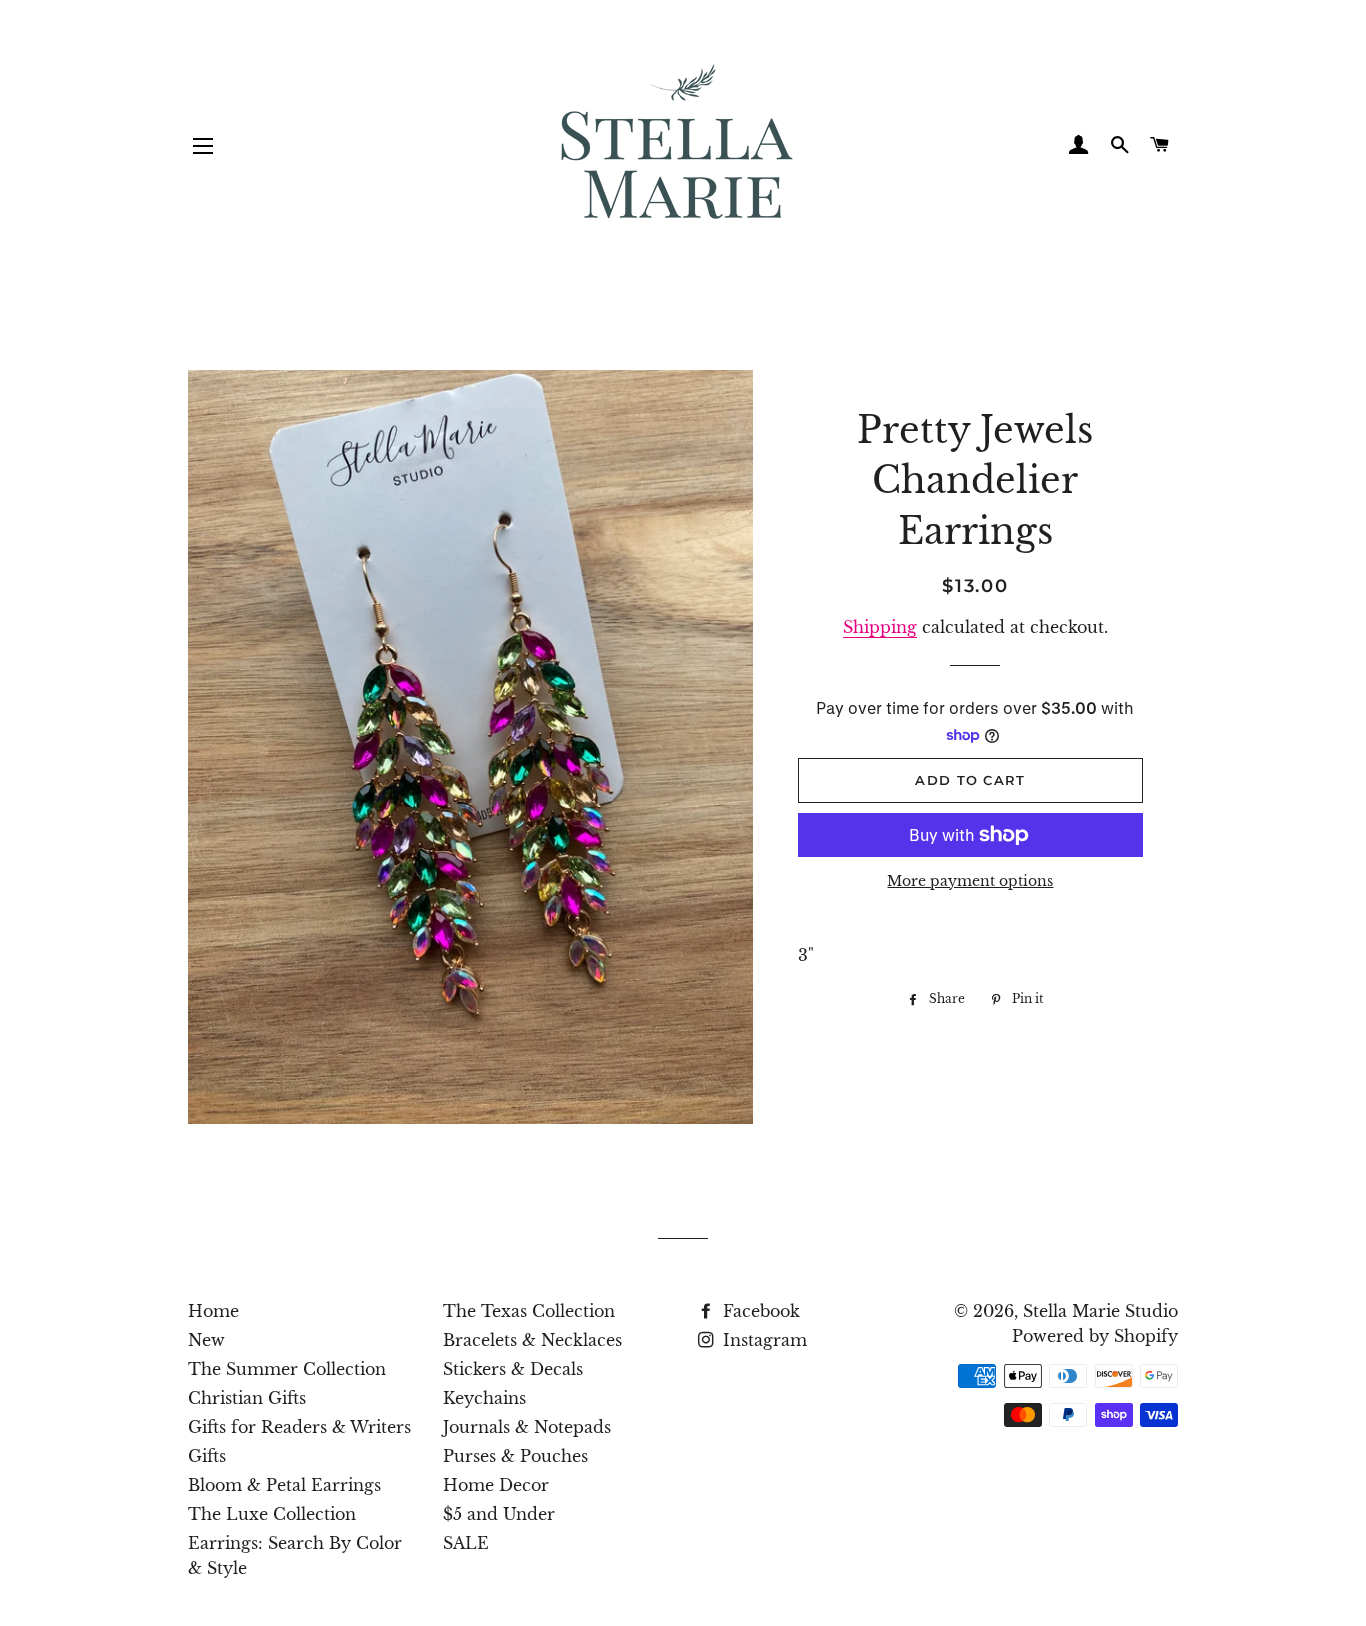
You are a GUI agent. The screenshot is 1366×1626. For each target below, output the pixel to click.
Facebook (759, 1311)
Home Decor (496, 1485)
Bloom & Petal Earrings (284, 1485)
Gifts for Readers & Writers (299, 1427)
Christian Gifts (247, 1398)
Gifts (207, 1456)
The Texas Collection (529, 1311)
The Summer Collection (287, 1369)
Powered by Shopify (1095, 1336)
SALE (466, 1543)
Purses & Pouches (515, 1456)
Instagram (762, 1340)
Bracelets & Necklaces (532, 1340)
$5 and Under (499, 1514)
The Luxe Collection (272, 1514)
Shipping (880, 627)
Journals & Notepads (527, 1427)
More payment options (970, 881)
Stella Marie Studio (1100, 1311)
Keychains (484, 1398)
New (206, 1340)
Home (213, 1311)
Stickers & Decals (513, 1369)
